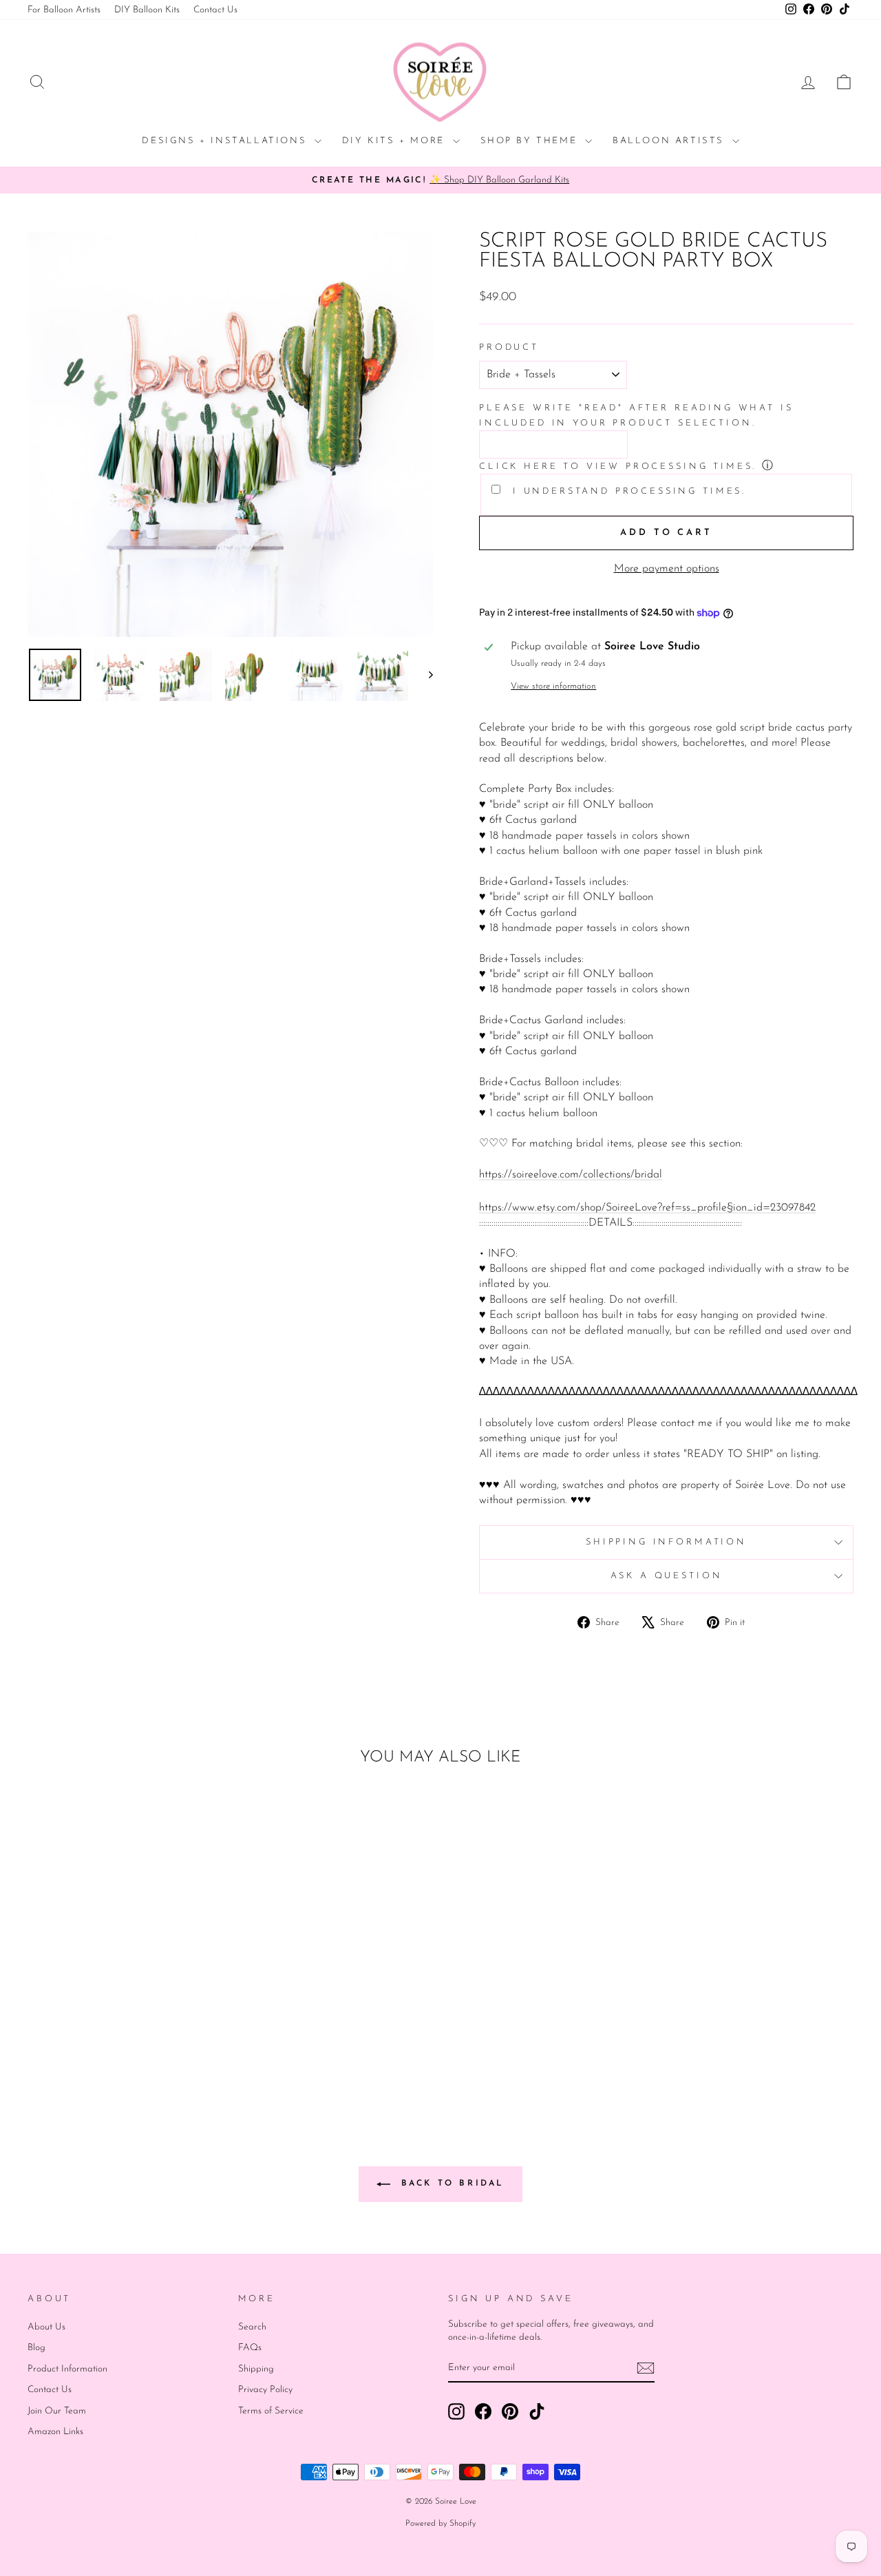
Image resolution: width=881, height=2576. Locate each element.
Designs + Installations (226, 141)
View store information (553, 686)
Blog (36, 2348)
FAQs (250, 2348)
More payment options (667, 569)
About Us (46, 2327)
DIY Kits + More (396, 141)
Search (252, 2327)
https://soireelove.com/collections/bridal (571, 1175)
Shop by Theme (531, 141)
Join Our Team (57, 2411)
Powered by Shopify (440, 2524)
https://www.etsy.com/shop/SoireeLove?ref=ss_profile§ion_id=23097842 (647, 1208)
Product (509, 347)
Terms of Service (271, 2411)
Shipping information (666, 1542)
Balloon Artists (671, 141)
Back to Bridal (450, 2184)
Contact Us (215, 10)
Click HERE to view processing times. (618, 467)
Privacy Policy (265, 2390)
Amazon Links (55, 2432)
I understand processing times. (627, 491)
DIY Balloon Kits (147, 10)
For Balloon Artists (64, 10)
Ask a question (667, 1576)
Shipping (256, 2369)
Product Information (67, 2369)
